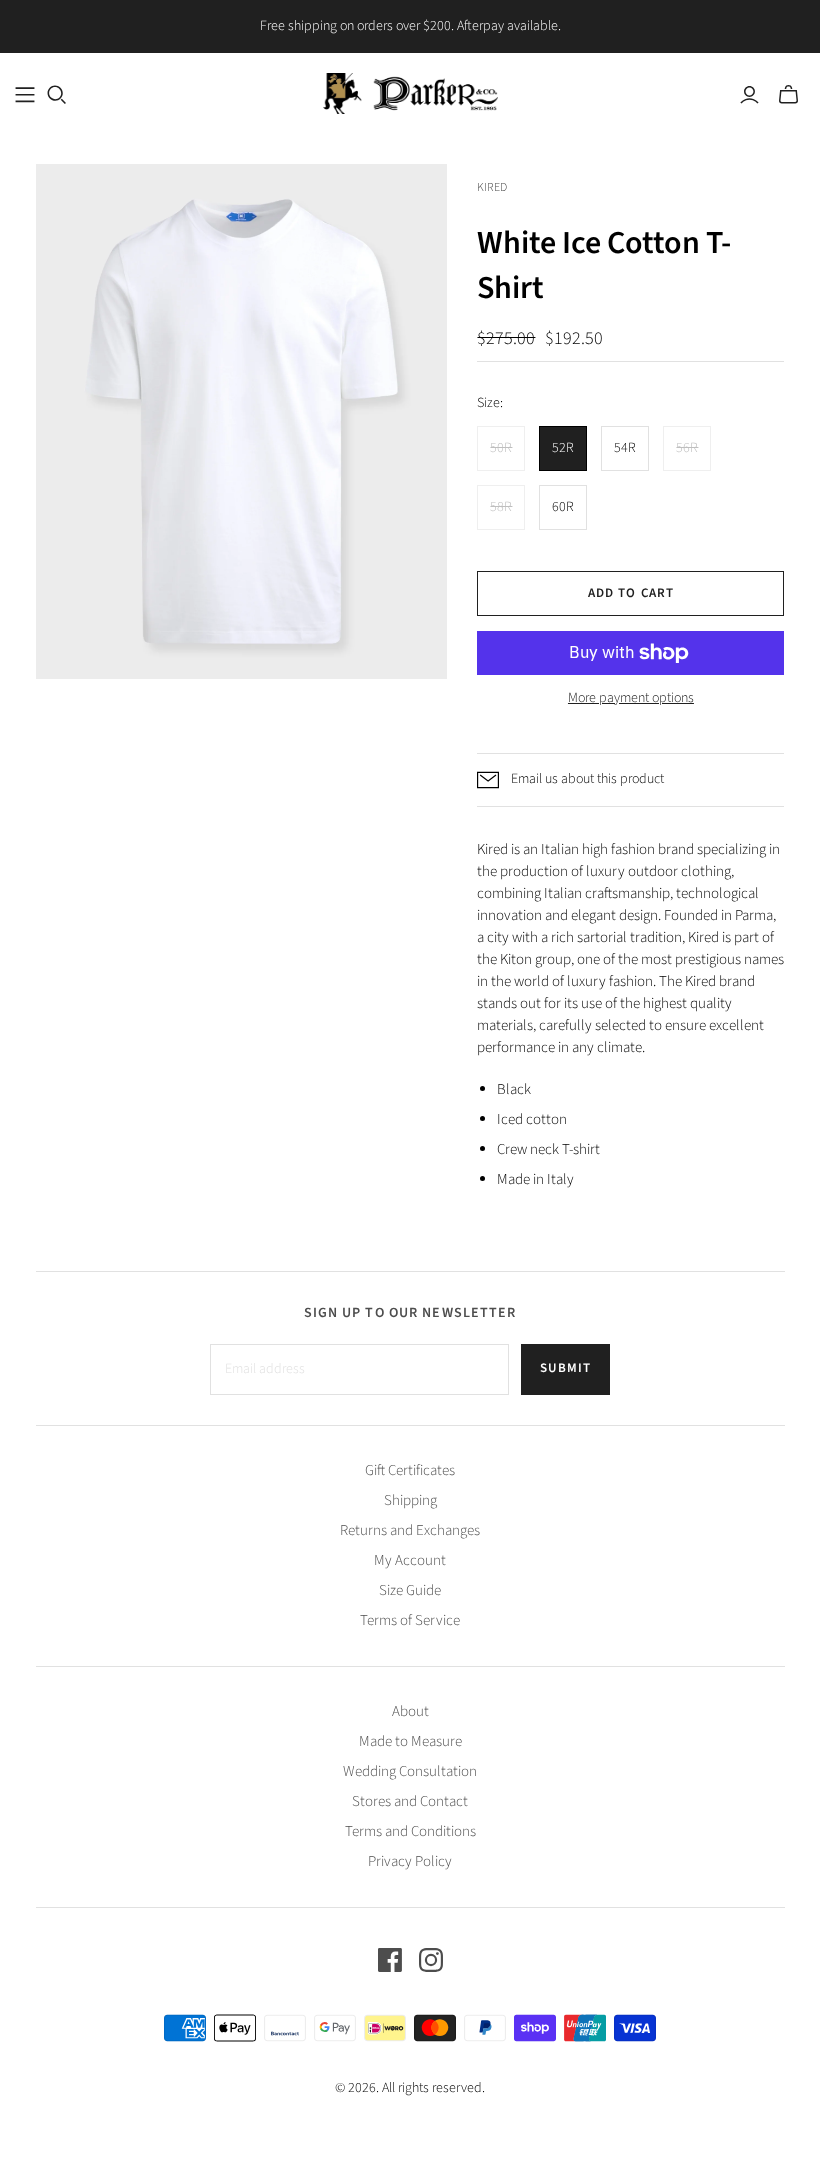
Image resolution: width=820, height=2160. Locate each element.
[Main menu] (25, 95)
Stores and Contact (410, 1801)
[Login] (749, 95)
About (410, 1711)
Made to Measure (410, 1741)
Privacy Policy (410, 1861)
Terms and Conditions (410, 1831)
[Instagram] (431, 1960)
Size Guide (410, 1590)
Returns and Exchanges (410, 1530)
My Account (410, 1560)
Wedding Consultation (410, 1771)
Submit (565, 1368)
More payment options (631, 698)
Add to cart (630, 593)
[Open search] (57, 95)
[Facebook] (390, 1960)
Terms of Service (410, 1620)
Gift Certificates (410, 1470)
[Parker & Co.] (410, 93)
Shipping (410, 1500)
